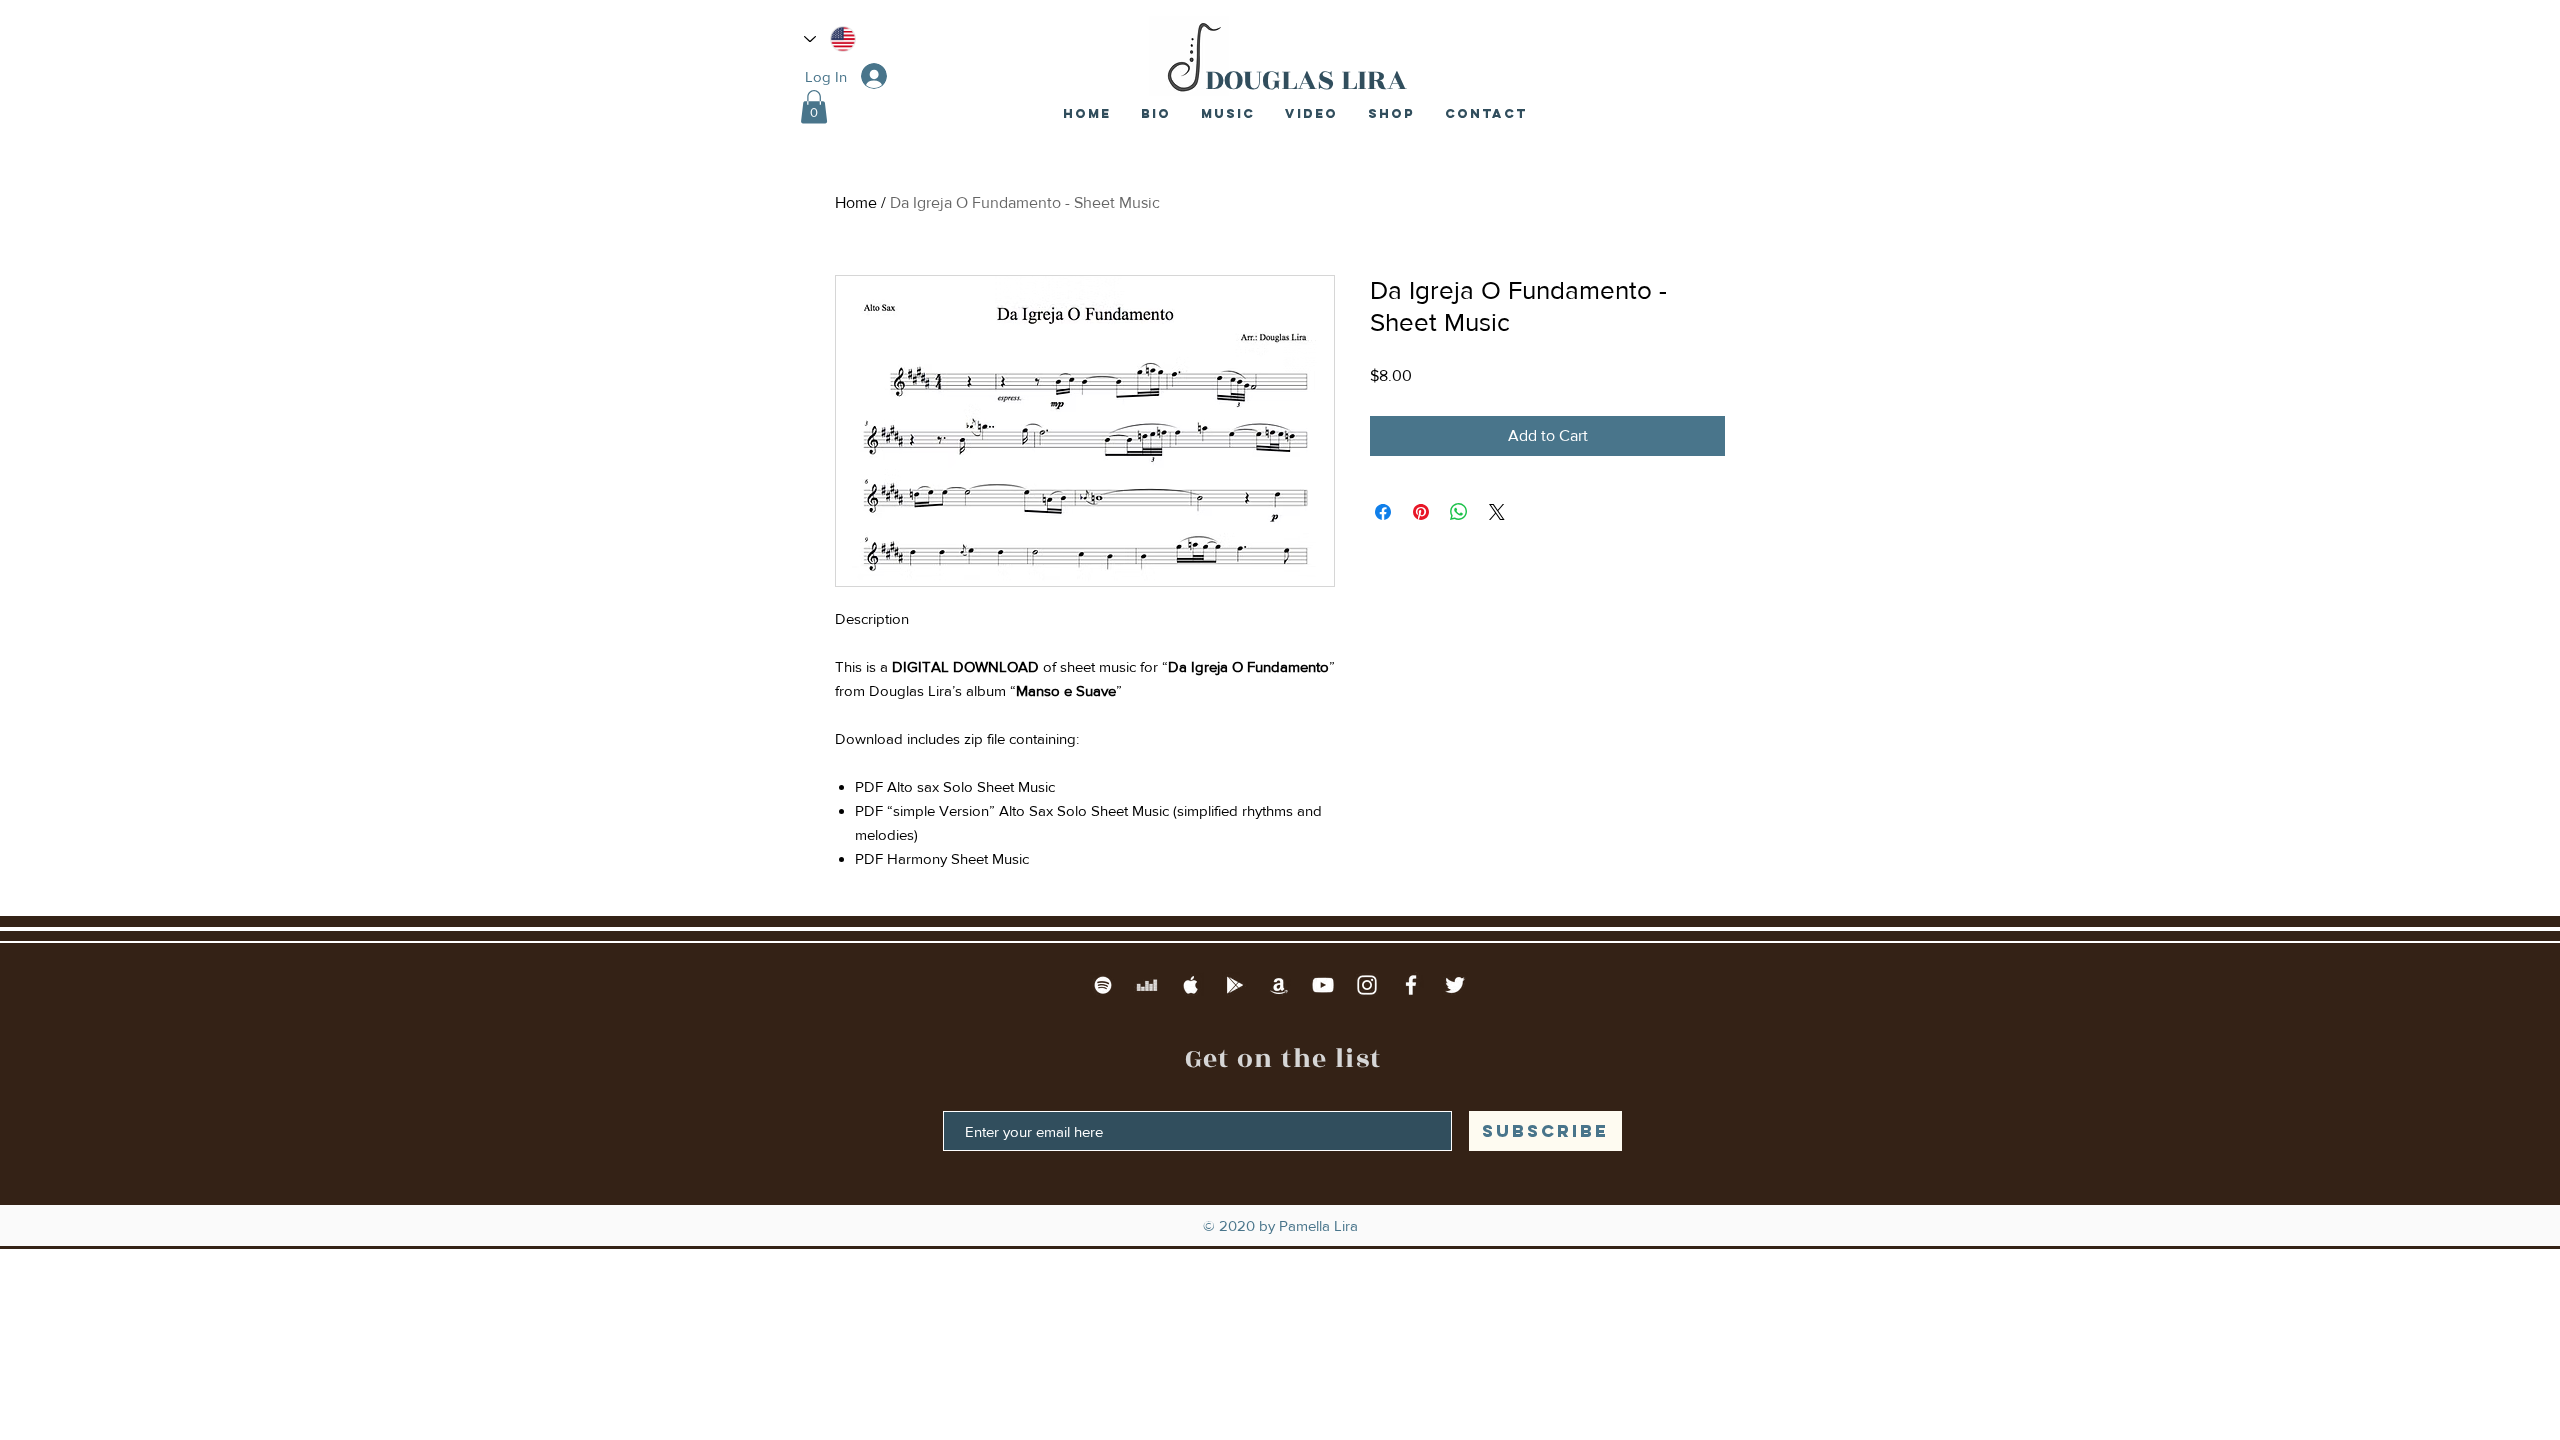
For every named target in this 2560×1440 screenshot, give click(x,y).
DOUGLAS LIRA (1306, 80)
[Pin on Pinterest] (1421, 512)
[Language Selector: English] (830, 39)
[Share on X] (1497, 512)
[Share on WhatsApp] (1459, 512)
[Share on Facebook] (1383, 512)
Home (856, 202)
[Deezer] (1147, 985)
